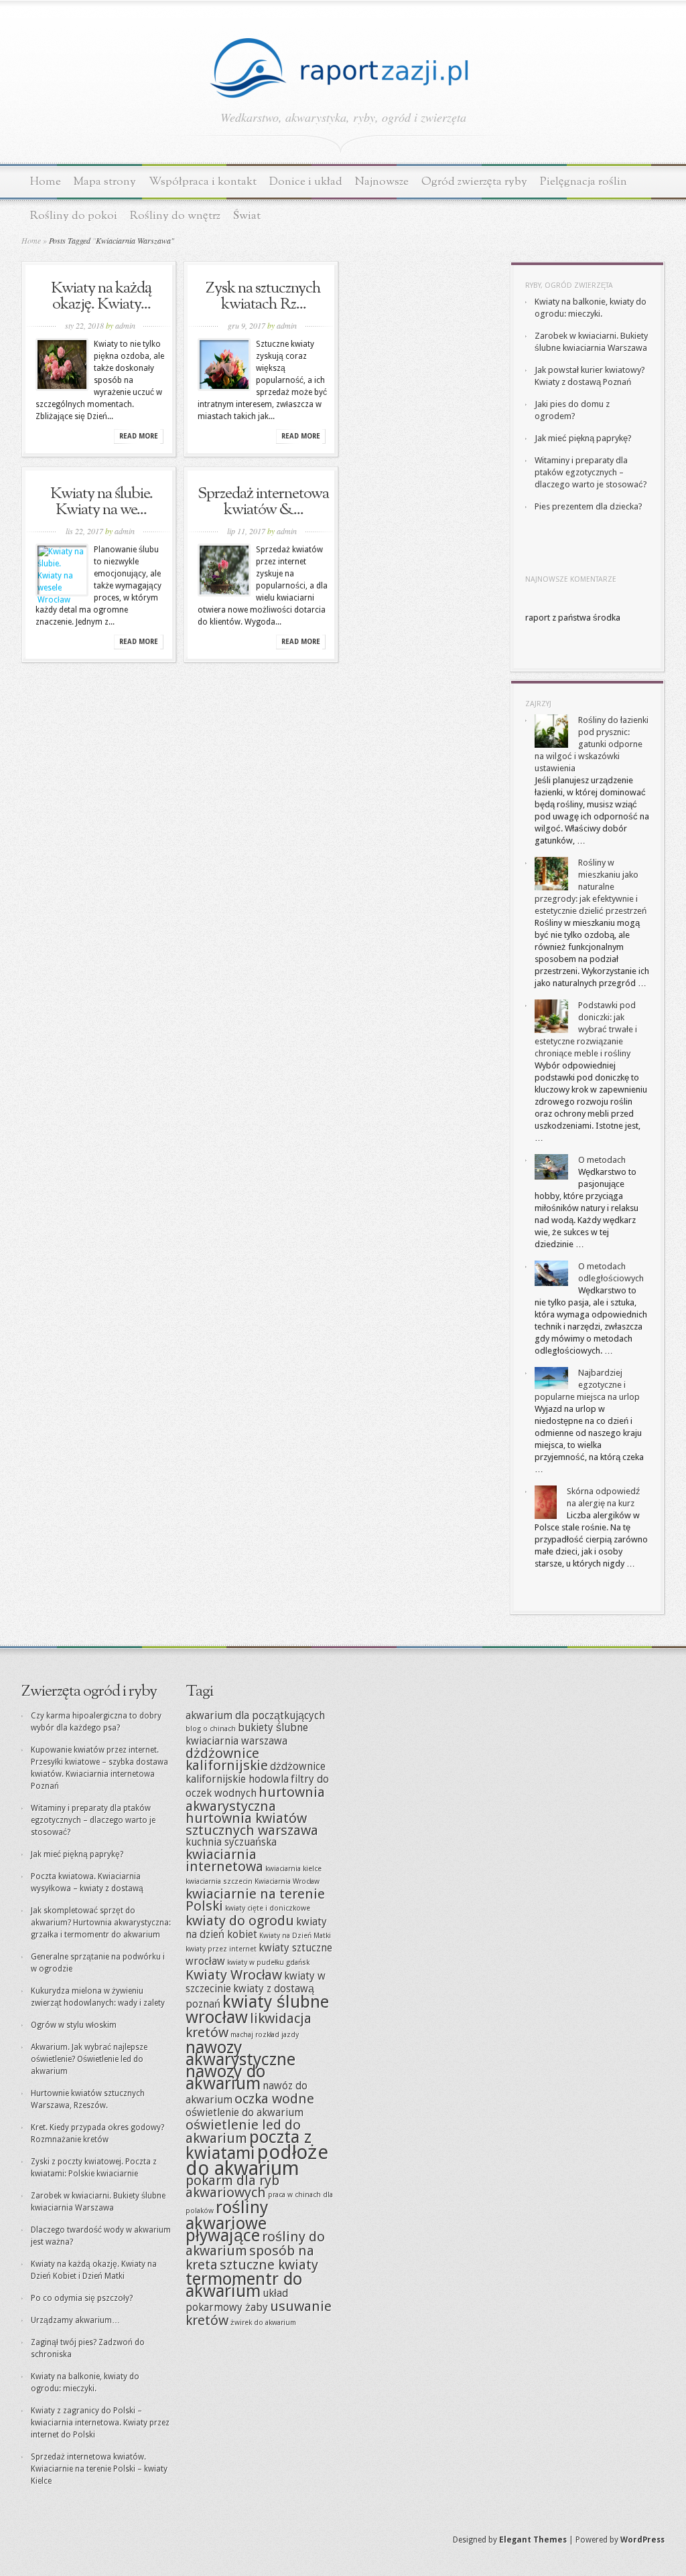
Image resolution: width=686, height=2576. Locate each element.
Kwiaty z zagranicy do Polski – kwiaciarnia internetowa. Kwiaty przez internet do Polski (100, 2423)
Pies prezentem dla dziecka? (589, 506)
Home (46, 182)
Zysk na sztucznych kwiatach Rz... (263, 297)
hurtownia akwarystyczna (255, 1799)
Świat (247, 216)
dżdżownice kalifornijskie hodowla (256, 1773)
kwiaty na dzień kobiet (256, 1928)
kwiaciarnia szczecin (219, 1881)
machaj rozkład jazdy (265, 2035)
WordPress (642, 2540)
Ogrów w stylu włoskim (74, 2025)
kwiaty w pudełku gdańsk (268, 1962)
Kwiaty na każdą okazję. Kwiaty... (101, 297)
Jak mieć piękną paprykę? (583, 438)
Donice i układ (306, 182)
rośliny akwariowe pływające (227, 2221)
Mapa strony (105, 182)
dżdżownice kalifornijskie (227, 1759)
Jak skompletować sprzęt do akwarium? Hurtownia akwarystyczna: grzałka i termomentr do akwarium (101, 1923)
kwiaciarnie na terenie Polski (255, 1900)
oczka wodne (274, 2099)
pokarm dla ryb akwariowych (232, 2186)
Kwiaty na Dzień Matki (295, 1936)
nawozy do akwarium (225, 2077)
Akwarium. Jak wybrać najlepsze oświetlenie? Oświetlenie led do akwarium (89, 2059)
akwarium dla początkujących (255, 1716)
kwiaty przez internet (221, 1949)
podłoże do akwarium (257, 2160)
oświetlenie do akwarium (245, 2113)
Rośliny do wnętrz (175, 216)
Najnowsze (382, 182)
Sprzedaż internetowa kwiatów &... (263, 502)
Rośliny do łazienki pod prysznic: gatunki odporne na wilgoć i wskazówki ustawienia (592, 744)
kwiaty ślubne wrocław (257, 2009)
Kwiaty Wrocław (234, 1975)
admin (125, 325)
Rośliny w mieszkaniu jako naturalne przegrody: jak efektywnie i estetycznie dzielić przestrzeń (591, 887)
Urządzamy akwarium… (75, 2320)
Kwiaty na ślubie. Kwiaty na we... (101, 502)
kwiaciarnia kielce (293, 1869)
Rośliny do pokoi (74, 216)
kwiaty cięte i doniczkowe (268, 1908)
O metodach (602, 1160)
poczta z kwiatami (249, 2145)
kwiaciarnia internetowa (224, 1860)
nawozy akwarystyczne (241, 2053)
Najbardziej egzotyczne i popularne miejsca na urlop (587, 1385)
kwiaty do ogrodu (240, 1921)
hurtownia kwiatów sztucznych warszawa (252, 1824)
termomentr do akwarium (244, 2285)
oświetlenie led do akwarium (243, 2131)
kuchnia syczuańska (231, 1842)
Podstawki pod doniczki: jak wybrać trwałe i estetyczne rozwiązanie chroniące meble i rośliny (586, 1029)
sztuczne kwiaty (269, 2265)
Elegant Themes (533, 2540)
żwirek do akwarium (263, 2323)
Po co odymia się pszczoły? (82, 2298)
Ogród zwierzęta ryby (474, 182)
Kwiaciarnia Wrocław (287, 1881)
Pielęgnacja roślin (584, 182)
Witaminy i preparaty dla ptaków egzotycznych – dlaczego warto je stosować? (591, 472)
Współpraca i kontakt (203, 182)
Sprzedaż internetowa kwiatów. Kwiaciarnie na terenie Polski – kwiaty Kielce (99, 2469)
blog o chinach (211, 1729)
